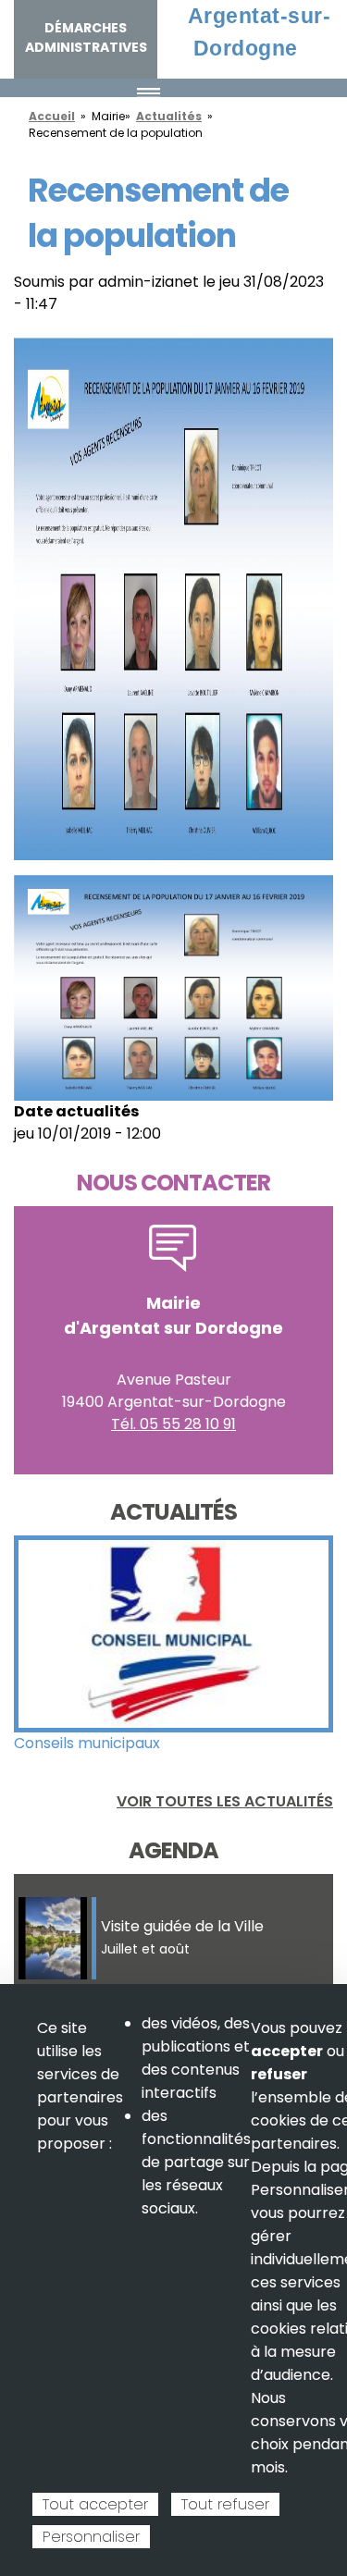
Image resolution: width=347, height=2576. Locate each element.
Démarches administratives (86, 37)
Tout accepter (95, 2504)
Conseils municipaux (87, 1743)
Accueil (52, 116)
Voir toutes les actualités (225, 1801)
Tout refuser (225, 2504)
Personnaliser (91, 2537)
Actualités (169, 116)
